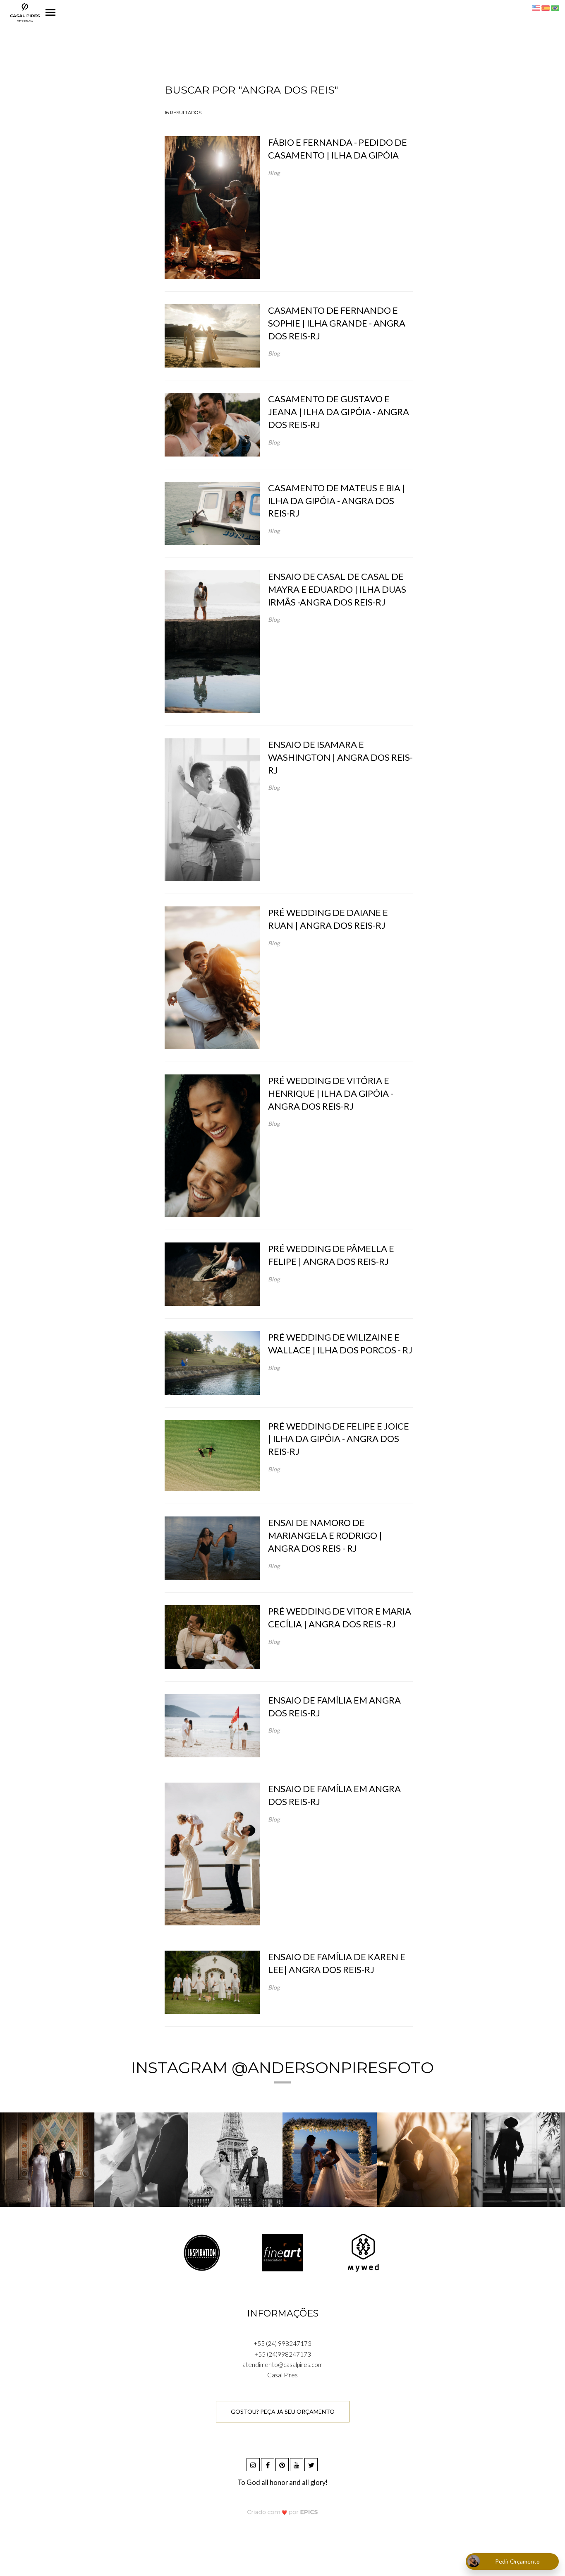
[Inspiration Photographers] (202, 2252)
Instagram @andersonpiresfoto (282, 2068)
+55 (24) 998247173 (282, 2343)
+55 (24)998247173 (283, 2354)
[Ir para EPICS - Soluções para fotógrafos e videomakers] (283, 2512)
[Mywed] (363, 2252)
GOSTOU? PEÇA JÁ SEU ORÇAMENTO (283, 2411)
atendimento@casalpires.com (282, 2365)
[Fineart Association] (282, 2252)
